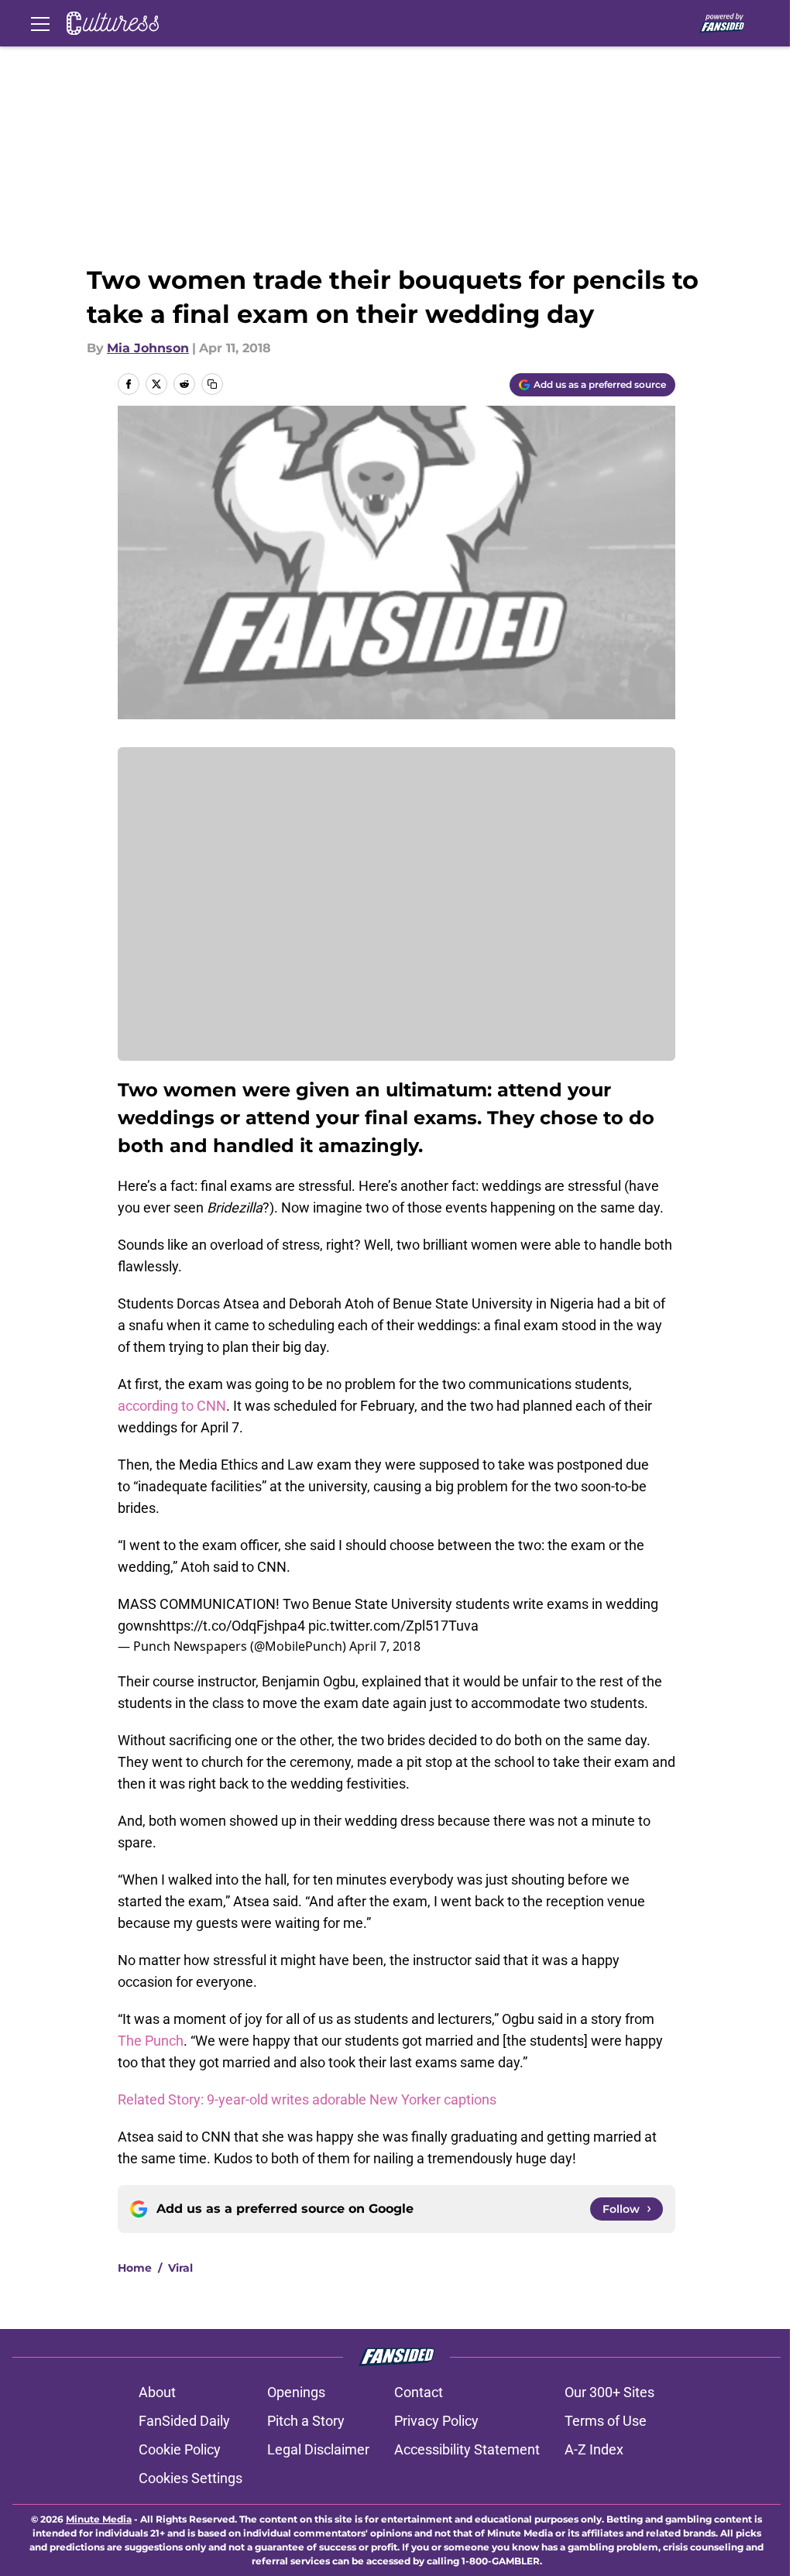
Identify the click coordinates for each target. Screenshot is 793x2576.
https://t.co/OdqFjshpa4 (232, 1626)
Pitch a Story (306, 2421)
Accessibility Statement (467, 2449)
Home (135, 2268)
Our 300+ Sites (609, 2392)
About (157, 2392)
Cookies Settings (191, 2478)
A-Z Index (594, 2449)
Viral (180, 2268)
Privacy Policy (436, 2421)
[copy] (212, 384)
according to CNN (172, 1406)
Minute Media (99, 2519)
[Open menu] (40, 23)
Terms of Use (606, 2421)
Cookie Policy (180, 2449)
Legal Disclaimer (318, 2449)
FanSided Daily (184, 2421)
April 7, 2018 (385, 1646)
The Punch (151, 2041)
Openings (296, 2392)
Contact (419, 2392)
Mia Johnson (148, 348)
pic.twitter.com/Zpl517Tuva (393, 1626)
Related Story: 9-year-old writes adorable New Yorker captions (307, 2099)
